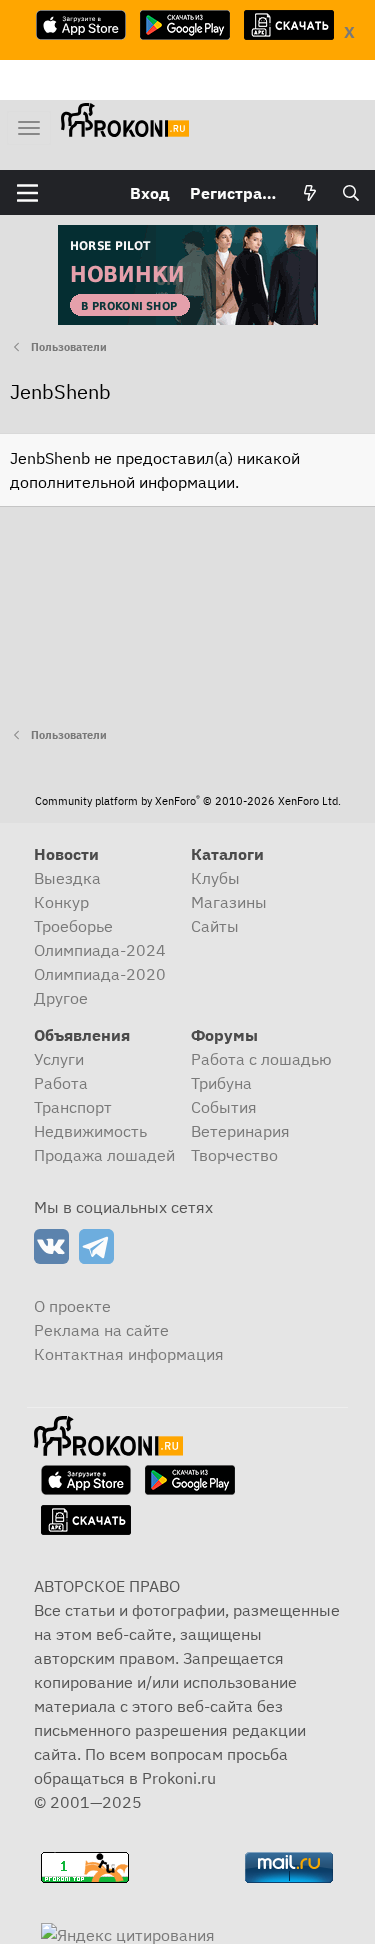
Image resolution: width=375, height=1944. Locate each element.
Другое (61, 998)
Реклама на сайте (101, 1330)
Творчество (234, 1155)
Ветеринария (240, 1131)
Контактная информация (129, 1354)
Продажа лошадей (104, 1155)
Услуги (59, 1059)
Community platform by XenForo (188, 801)
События (224, 1107)
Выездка (67, 878)
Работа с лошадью (261, 1059)
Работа (61, 1083)
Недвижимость (90, 1131)
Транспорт (73, 1107)
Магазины (229, 902)
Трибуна (221, 1083)
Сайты (215, 926)
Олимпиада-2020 (100, 974)
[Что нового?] (310, 193)
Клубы (215, 878)
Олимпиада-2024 (100, 950)
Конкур (61, 902)
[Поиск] (350, 193)
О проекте (72, 1306)
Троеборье (73, 926)
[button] (27, 193)
